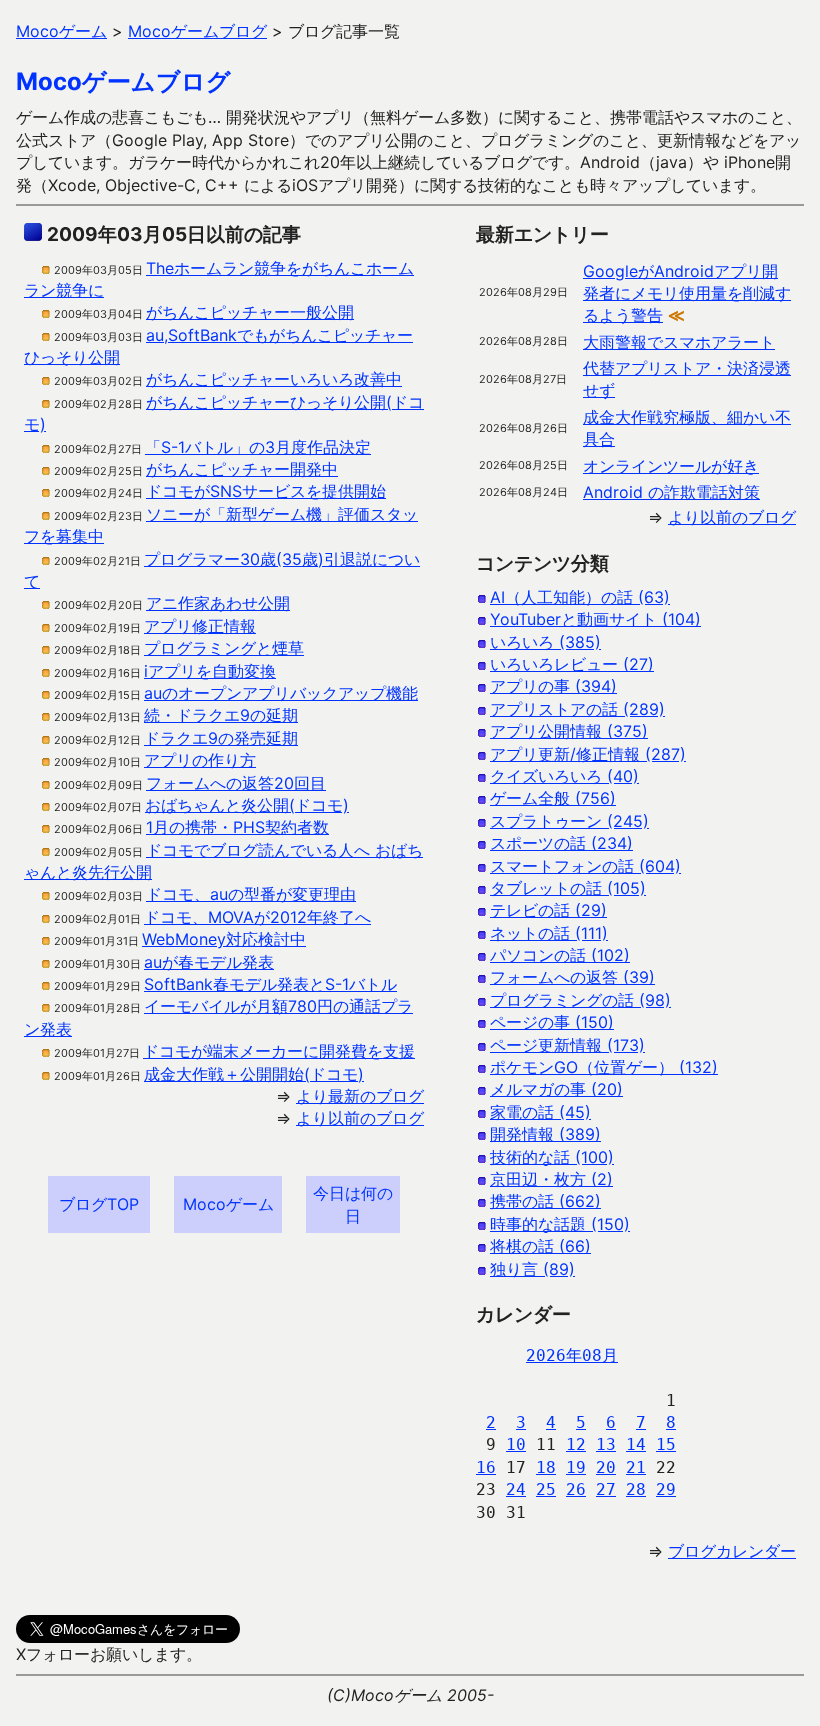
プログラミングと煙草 (224, 648)
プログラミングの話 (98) (580, 1000)
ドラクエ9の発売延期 (221, 738)
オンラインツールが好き (671, 466)
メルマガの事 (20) (556, 1089)
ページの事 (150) (552, 1022)
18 (546, 1467)
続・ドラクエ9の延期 (221, 715)
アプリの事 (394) (553, 686)
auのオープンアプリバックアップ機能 (281, 693)
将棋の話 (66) (540, 1246)
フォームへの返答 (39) (572, 977)
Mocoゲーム (228, 1204)
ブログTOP (99, 1204)
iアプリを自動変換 (210, 671)
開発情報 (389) (545, 1134)
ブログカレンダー (732, 1551)
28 (636, 1489)
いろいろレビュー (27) (572, 664)
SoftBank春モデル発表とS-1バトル (270, 984)
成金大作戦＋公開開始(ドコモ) (254, 1074)
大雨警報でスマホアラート (679, 342)
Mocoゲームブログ (123, 81)
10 (516, 1444)
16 (486, 1467)
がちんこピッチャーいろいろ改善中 (274, 379)
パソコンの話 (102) (560, 955)
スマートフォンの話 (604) (585, 866)
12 (576, 1444)
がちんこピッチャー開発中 (242, 469)
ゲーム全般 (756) (553, 798)
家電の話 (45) (540, 1112)
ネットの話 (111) (549, 933)
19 (576, 1467)
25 (546, 1489)
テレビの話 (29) (548, 910)
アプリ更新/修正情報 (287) (588, 754)
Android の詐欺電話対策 (671, 492)
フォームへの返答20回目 (236, 783)
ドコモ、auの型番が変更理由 (251, 894)
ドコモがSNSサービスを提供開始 (266, 491)
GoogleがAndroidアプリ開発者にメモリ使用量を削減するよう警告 (687, 293)
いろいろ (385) (545, 642)
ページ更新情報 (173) (567, 1045)
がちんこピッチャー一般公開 (250, 312)
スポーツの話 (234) (561, 843)
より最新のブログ (360, 1096)
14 (636, 1444)
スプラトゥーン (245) (569, 821)
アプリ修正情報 (200, 626)
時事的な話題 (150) (560, 1224)
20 (606, 1467)
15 (666, 1444)
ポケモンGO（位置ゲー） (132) (604, 1067)
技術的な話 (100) (552, 1157)
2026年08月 (572, 1355)
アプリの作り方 (200, 760)
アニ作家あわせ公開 (218, 603)
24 (516, 1489)
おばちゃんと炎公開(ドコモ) (247, 805)
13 (606, 1444)
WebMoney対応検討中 (224, 939)
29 (666, 1489)
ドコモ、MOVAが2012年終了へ (257, 917)
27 (606, 1489)
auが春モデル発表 (209, 962)
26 (576, 1489)
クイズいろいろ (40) (564, 776)
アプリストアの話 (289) (577, 709)
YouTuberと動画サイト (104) (595, 619)
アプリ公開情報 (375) (569, 731)
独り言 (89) (532, 1269)
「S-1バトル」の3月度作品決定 (258, 447)
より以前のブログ (360, 1118)
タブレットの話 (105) (568, 888)
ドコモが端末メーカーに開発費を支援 (279, 1051)
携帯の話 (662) (545, 1201)
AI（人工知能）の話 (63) (580, 597)
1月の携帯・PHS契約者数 (237, 827)
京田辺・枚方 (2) (551, 1179)
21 (636, 1467)
